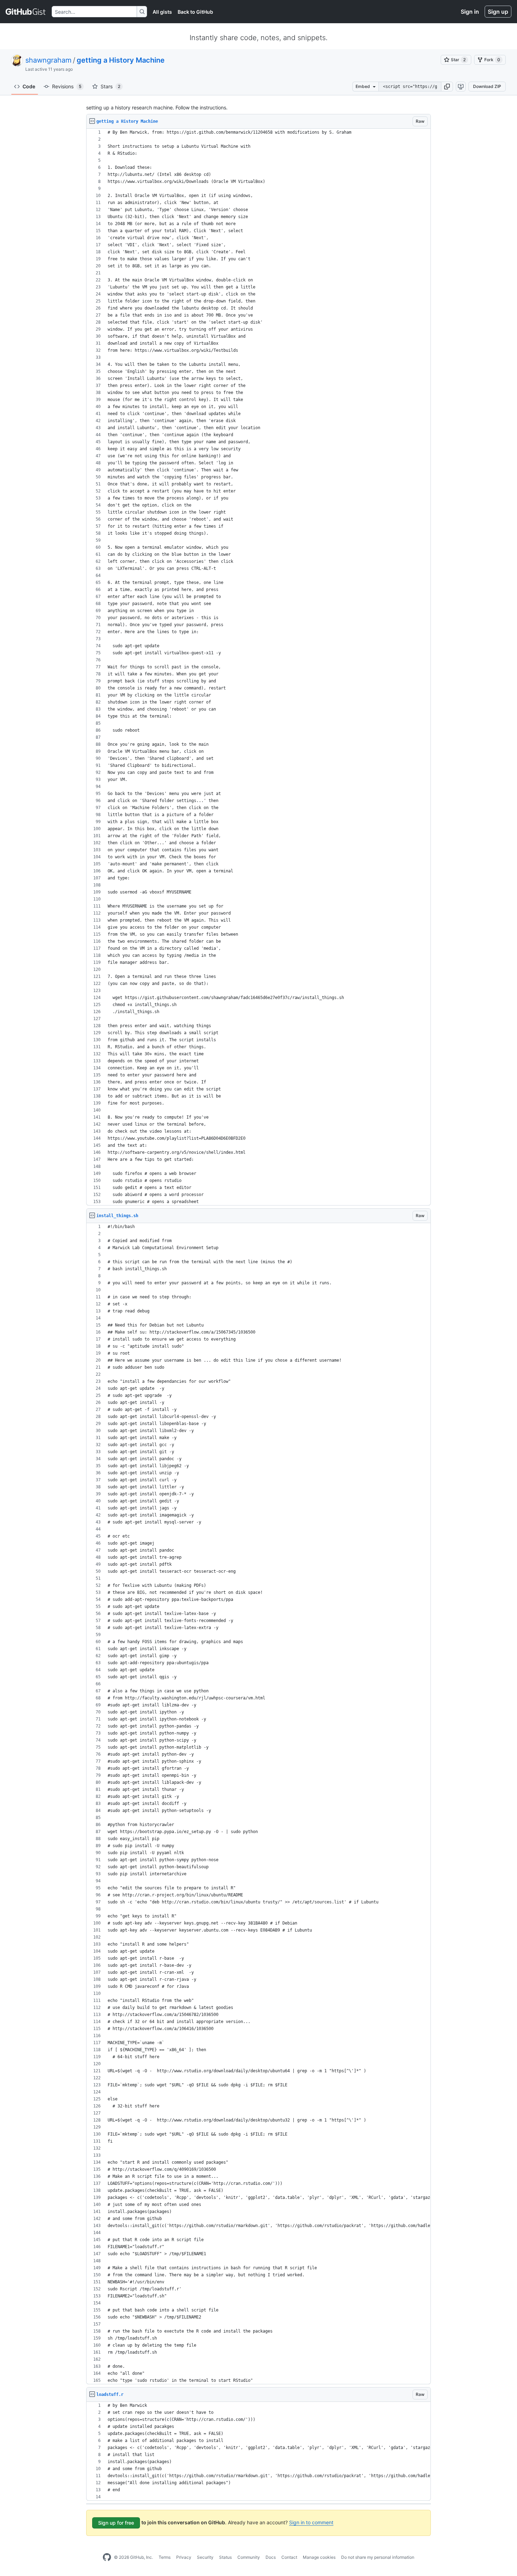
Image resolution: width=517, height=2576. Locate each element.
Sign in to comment (311, 2522)
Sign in (470, 12)
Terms (165, 2557)
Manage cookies (319, 2557)
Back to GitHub (195, 12)
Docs (271, 2557)
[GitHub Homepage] (107, 2557)
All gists (162, 12)
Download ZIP (487, 86)
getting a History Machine (121, 60)
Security (205, 2557)
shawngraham (48, 60)
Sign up (498, 12)
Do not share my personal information (378, 2557)
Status (225, 2557)
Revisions (67, 86)
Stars (110, 86)
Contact (289, 2557)
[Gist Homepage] (26, 12)
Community (249, 2557)
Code (29, 86)
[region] (258, 667)
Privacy (184, 2557)
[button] (447, 87)
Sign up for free (116, 2523)
